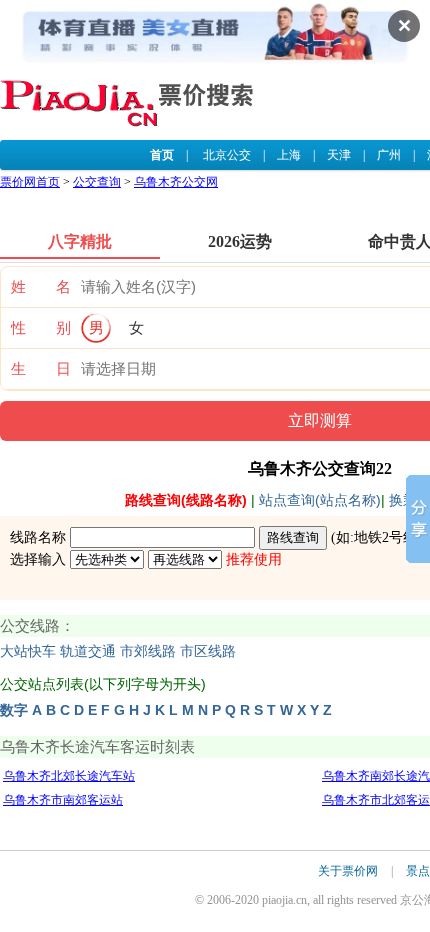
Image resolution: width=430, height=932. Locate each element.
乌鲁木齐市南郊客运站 (63, 800)
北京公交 (227, 155)
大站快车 (28, 651)
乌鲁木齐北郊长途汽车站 (69, 776)
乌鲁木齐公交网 (176, 182)
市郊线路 (148, 651)
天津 (339, 155)
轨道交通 (88, 651)
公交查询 (97, 182)
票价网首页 (30, 182)
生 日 (41, 369)
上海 (289, 155)
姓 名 (41, 287)
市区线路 (208, 651)
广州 (389, 155)
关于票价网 (348, 871)
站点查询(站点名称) (320, 500)
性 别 (41, 328)
